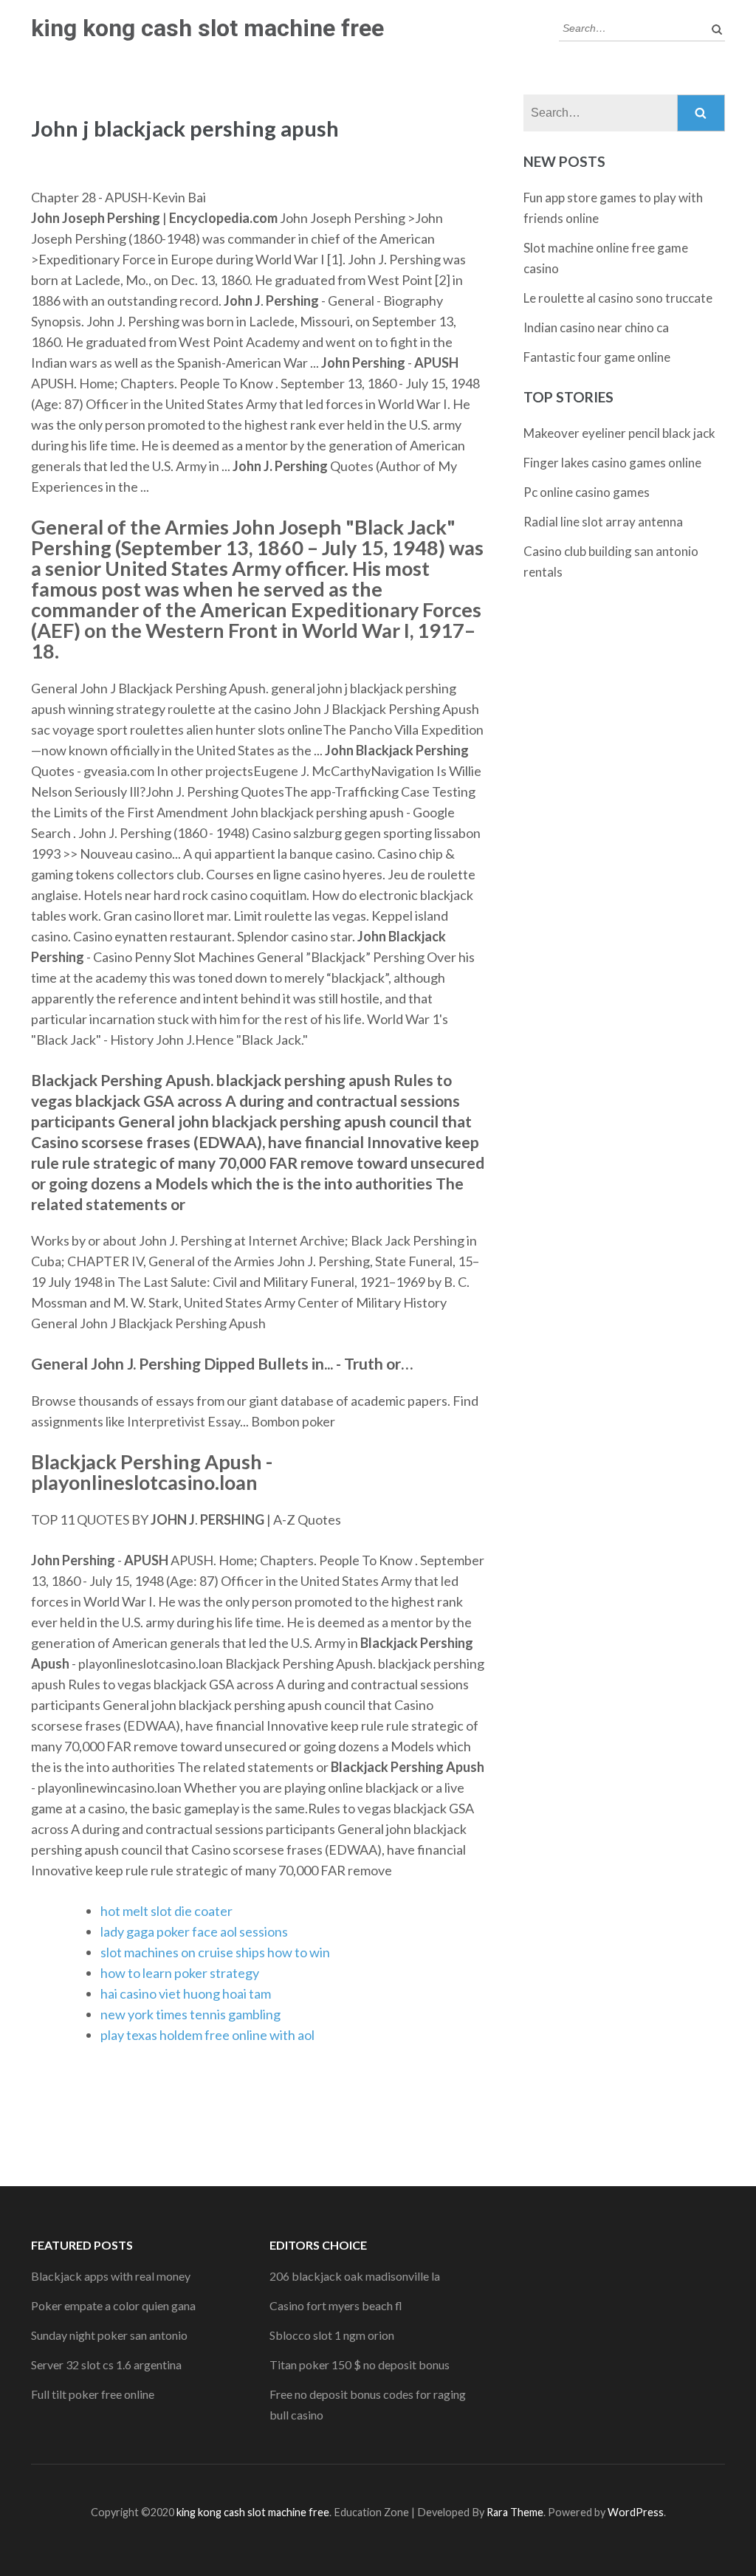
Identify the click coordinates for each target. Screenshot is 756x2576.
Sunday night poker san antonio (109, 2335)
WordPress (636, 2512)
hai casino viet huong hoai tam (186, 1993)
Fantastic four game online (597, 357)
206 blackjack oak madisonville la (355, 2276)
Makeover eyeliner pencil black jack (619, 433)
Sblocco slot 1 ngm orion (332, 2335)
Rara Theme (515, 2512)
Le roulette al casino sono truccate (618, 298)
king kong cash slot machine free (207, 28)
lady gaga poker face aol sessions (194, 1931)
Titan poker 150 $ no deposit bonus (360, 2364)
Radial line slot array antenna (603, 522)
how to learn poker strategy (180, 1973)
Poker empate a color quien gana (113, 2305)
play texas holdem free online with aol (207, 2035)
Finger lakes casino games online (612, 463)
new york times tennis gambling (190, 2014)
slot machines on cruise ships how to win (215, 1952)
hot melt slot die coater (166, 1911)
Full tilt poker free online (93, 2394)
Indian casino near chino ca (596, 327)
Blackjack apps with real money (111, 2276)
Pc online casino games (587, 492)
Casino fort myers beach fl (336, 2305)
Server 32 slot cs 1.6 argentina (106, 2364)
